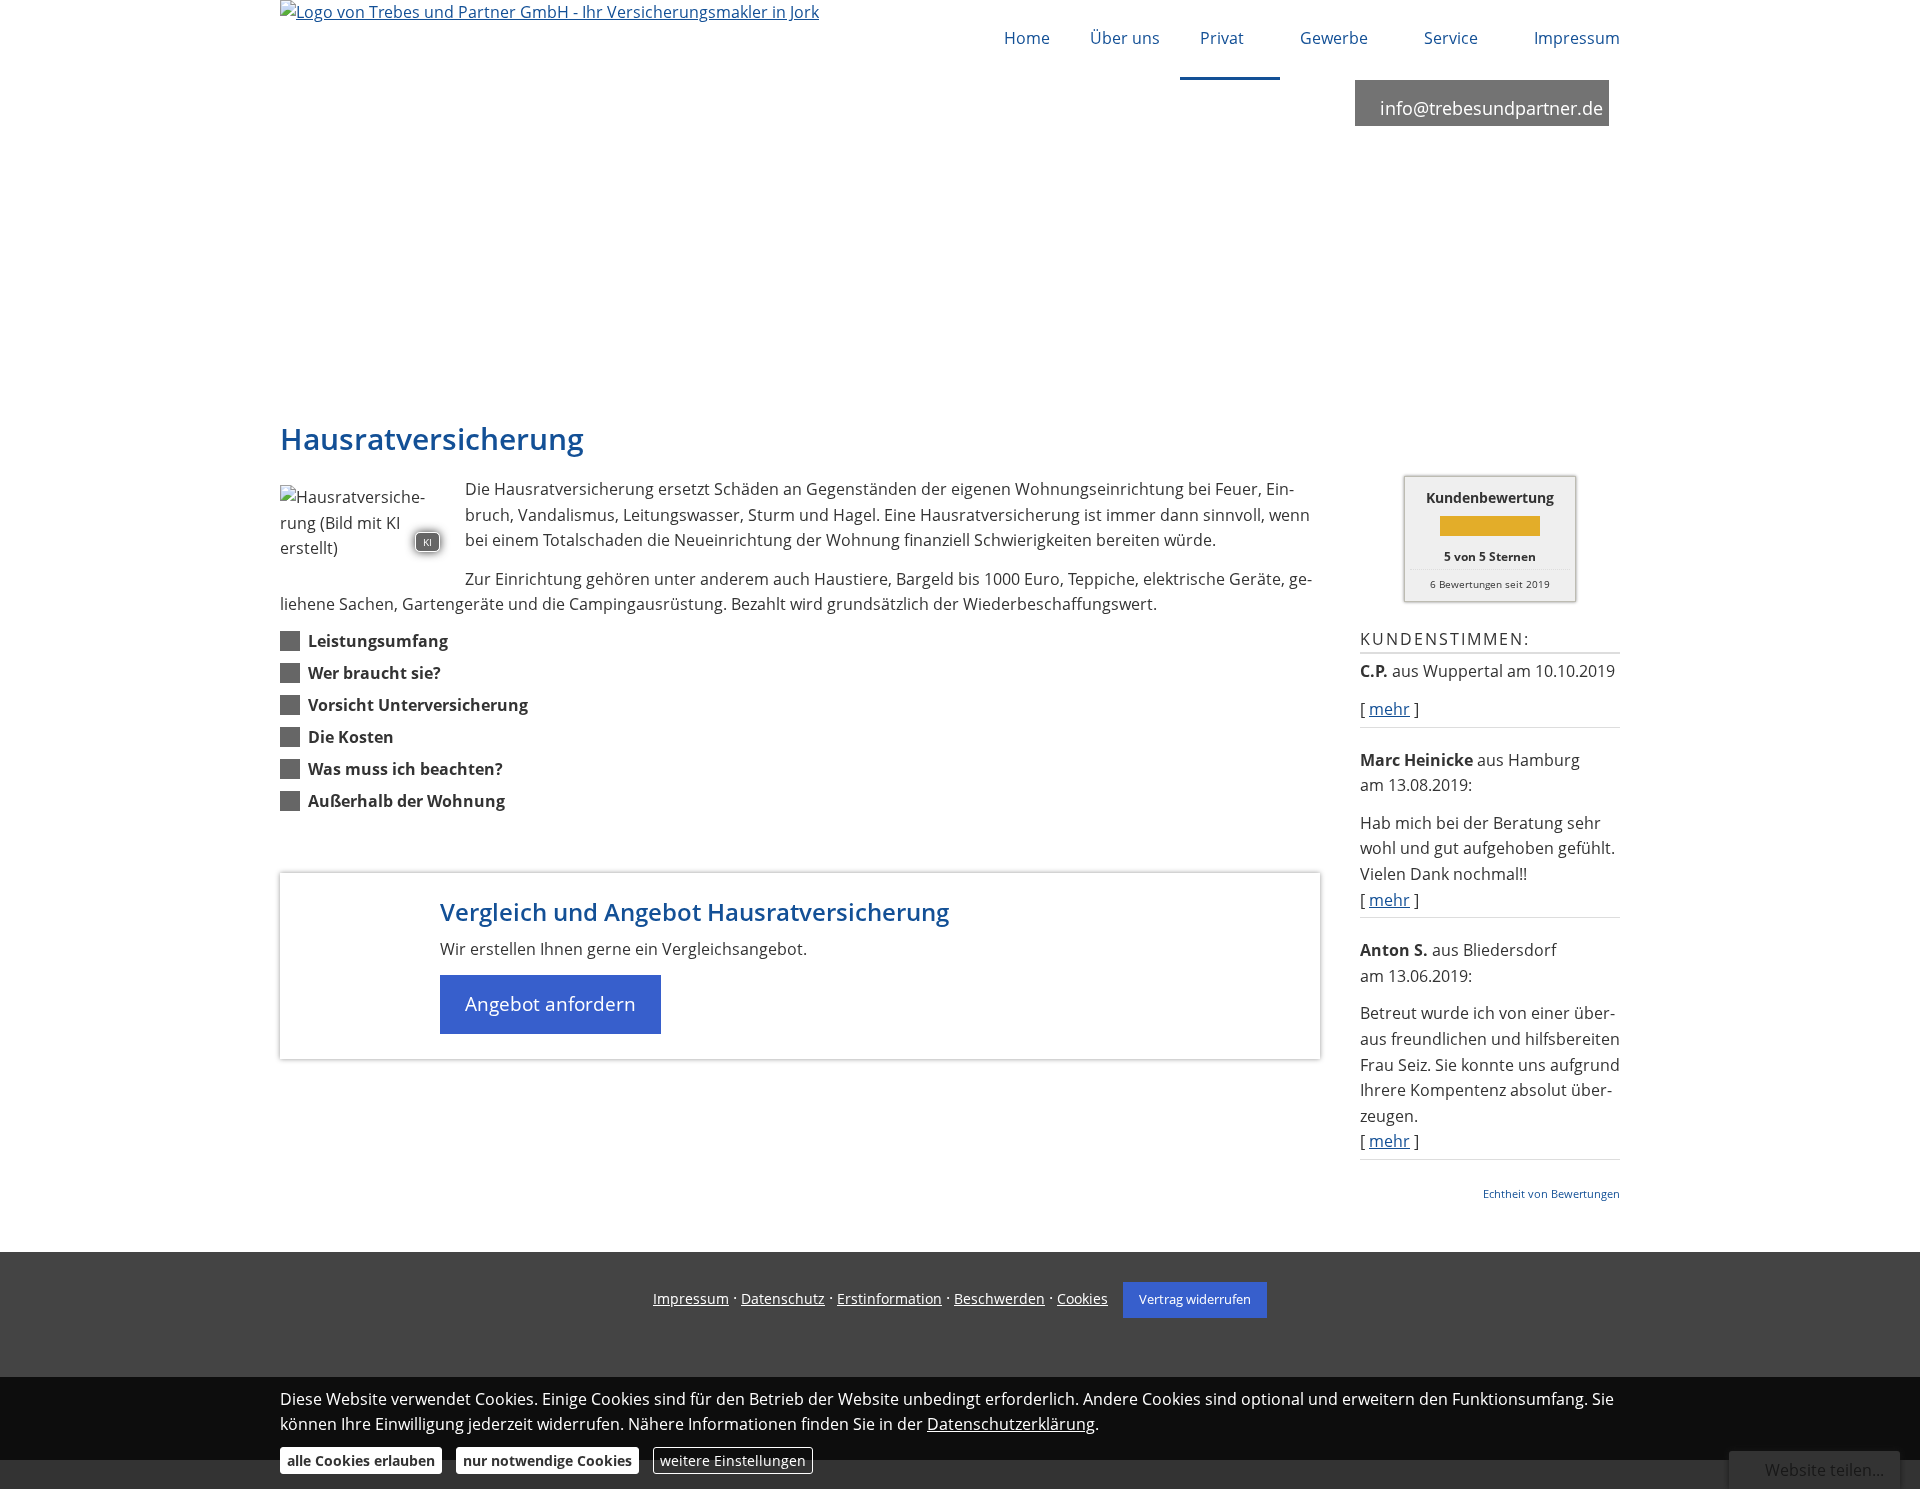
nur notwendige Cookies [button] (547, 1460)
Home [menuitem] (1027, 38)
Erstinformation (889, 1298)
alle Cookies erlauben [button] (361, 1460)
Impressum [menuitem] (1577, 38)
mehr (1389, 709)
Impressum (691, 1298)
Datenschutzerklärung (1011, 1424)
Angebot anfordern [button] (550, 1004)
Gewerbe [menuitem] (1334, 38)
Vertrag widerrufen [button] (1195, 1299)
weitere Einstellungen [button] (733, 1460)
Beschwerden (999, 1298)
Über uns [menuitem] (1125, 38)
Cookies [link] (1082, 1298)
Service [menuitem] (1451, 38)
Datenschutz (783, 1298)
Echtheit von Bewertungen (1551, 1193)
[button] (378, 641)
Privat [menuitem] (1222, 38)
